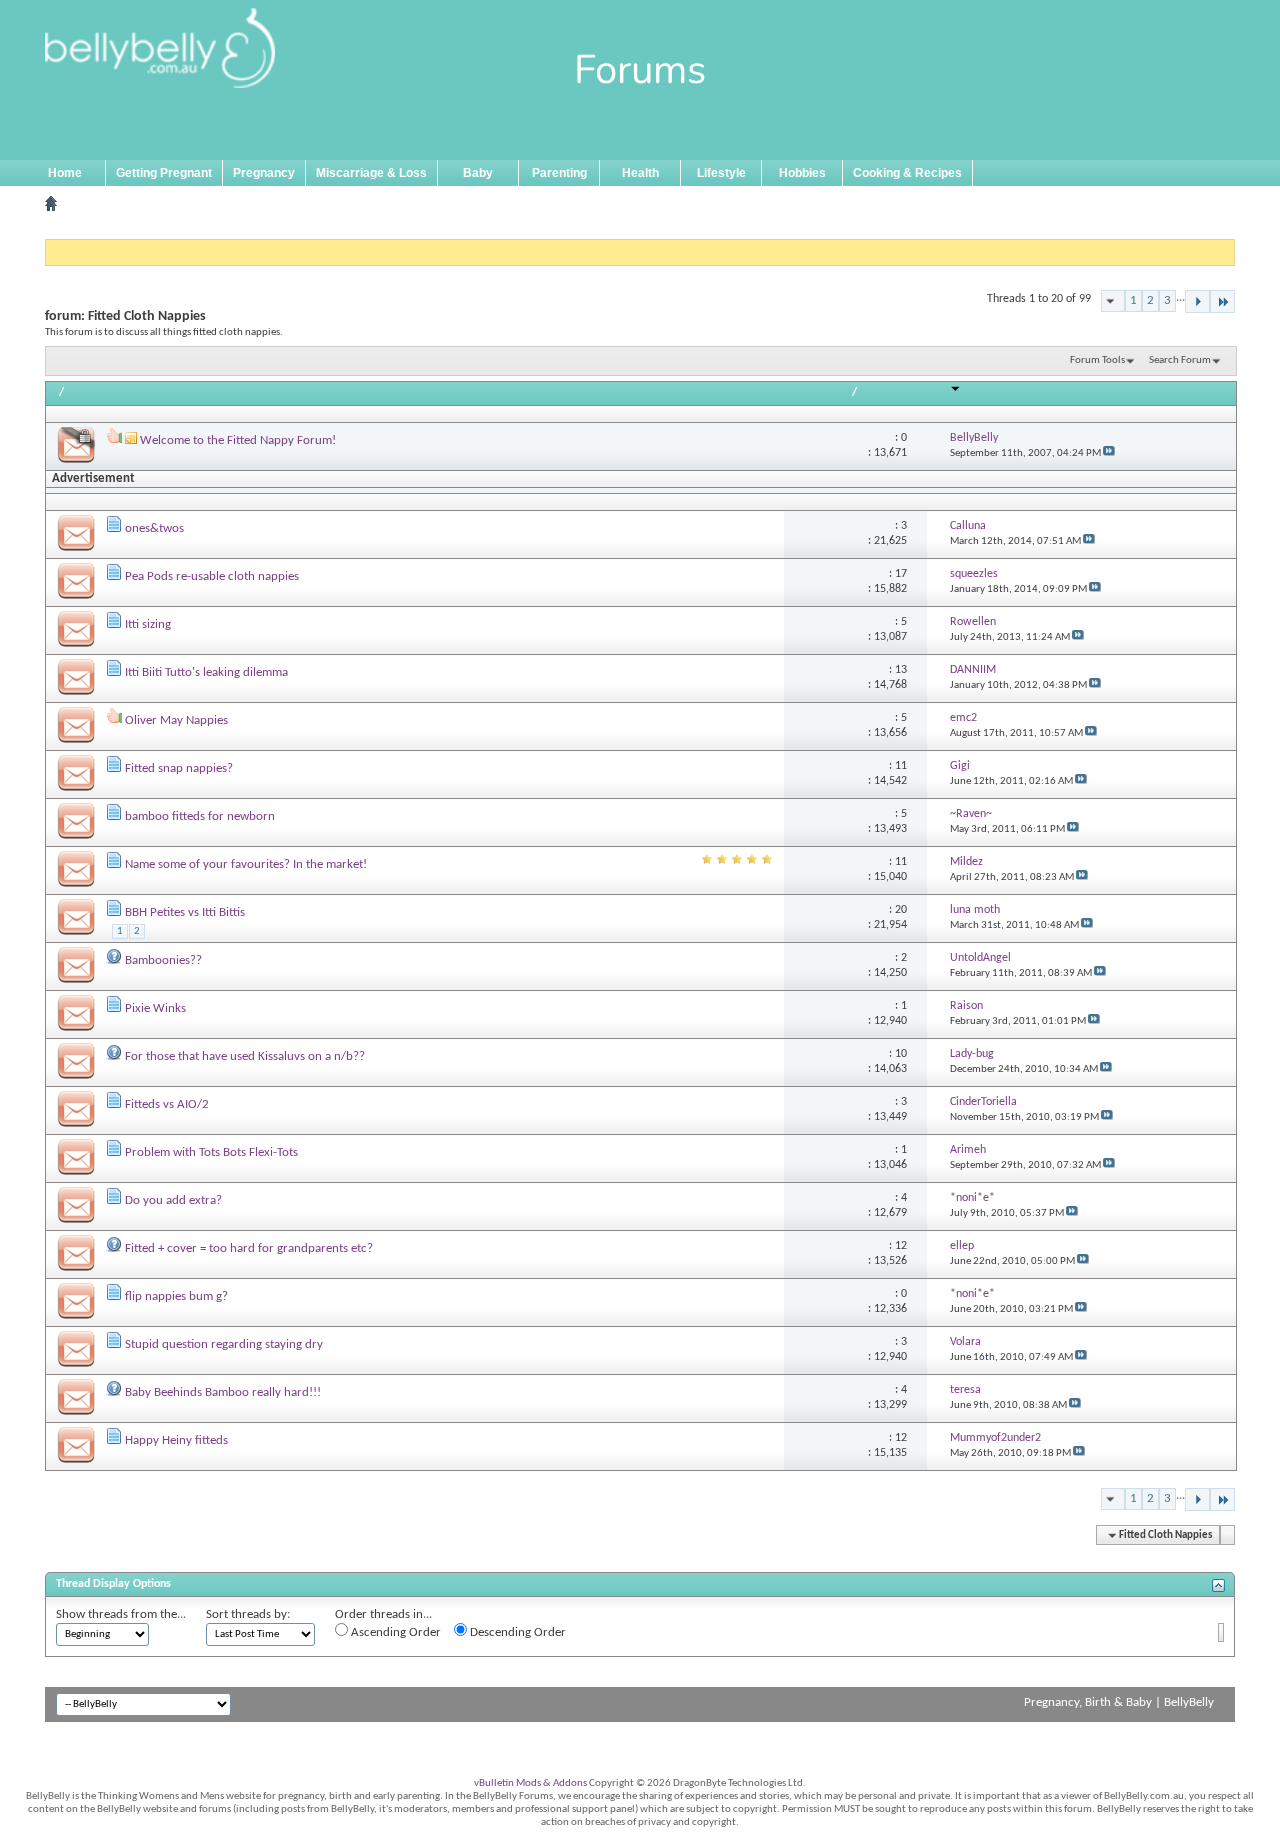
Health (640, 173)
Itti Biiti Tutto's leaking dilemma (206, 672)
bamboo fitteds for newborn (200, 816)
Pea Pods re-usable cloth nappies (212, 576)
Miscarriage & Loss (371, 173)
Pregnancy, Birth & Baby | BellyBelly (1119, 1702)
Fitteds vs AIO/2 (167, 1104)
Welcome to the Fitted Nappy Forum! (238, 440)
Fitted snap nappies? (179, 768)
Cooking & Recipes (907, 173)
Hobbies (802, 173)
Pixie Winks (155, 1008)
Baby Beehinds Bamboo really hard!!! (223, 1392)
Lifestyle (721, 173)
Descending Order (516, 1632)
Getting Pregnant (164, 173)
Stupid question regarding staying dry (224, 1344)
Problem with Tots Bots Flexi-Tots (211, 1152)
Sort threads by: (248, 1614)
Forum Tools (1097, 360)
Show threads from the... (121, 1614)
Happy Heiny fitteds (176, 1440)
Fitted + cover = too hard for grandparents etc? (249, 1248)
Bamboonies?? (163, 960)
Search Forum (1180, 360)
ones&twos (154, 528)
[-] (1197, 301)
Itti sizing (148, 624)
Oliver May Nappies (176, 720)
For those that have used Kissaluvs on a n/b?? (245, 1056)
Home (65, 173)
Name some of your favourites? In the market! (246, 864)
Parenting (559, 173)
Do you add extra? (173, 1200)
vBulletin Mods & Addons (530, 1783)
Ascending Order (394, 1632)
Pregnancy (264, 173)
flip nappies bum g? (176, 1296)
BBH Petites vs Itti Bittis (185, 912)
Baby (478, 173)
